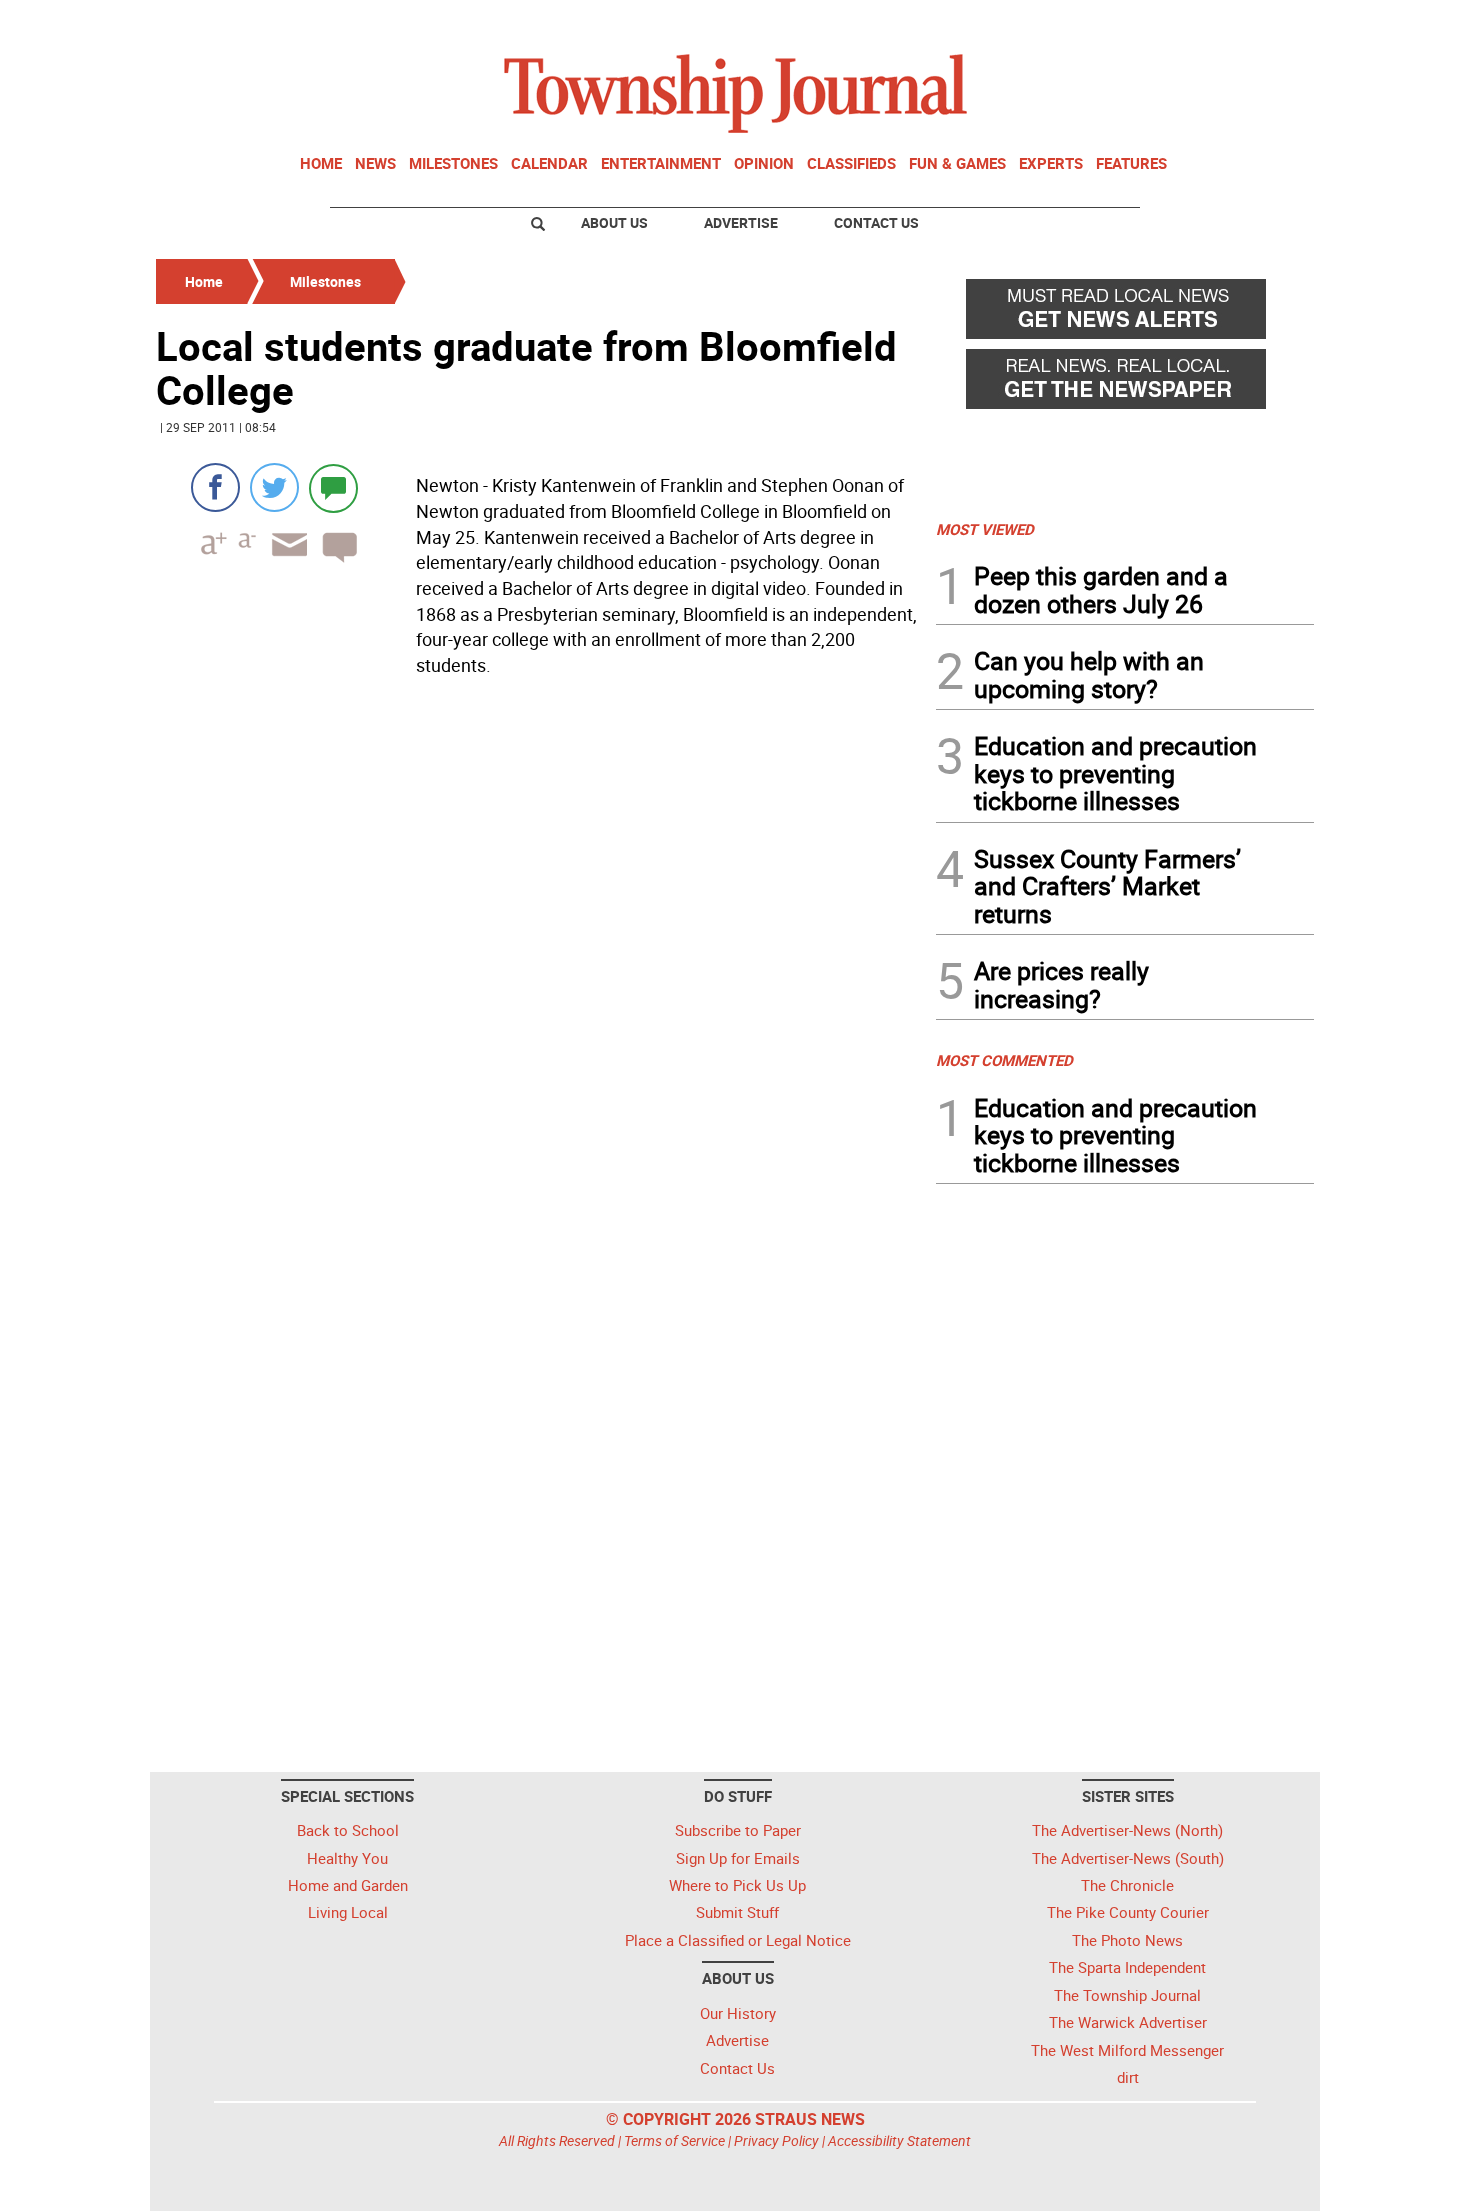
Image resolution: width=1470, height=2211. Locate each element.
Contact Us (876, 222)
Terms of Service (674, 2140)
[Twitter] (274, 487)
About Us (614, 222)
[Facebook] (215, 487)
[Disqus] (540, 959)
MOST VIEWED (985, 529)
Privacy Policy (776, 2140)
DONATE (1265, 23)
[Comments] (333, 487)
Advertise (741, 222)
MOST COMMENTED (1004, 1060)
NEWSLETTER (1153, 23)
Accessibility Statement (899, 2140)
